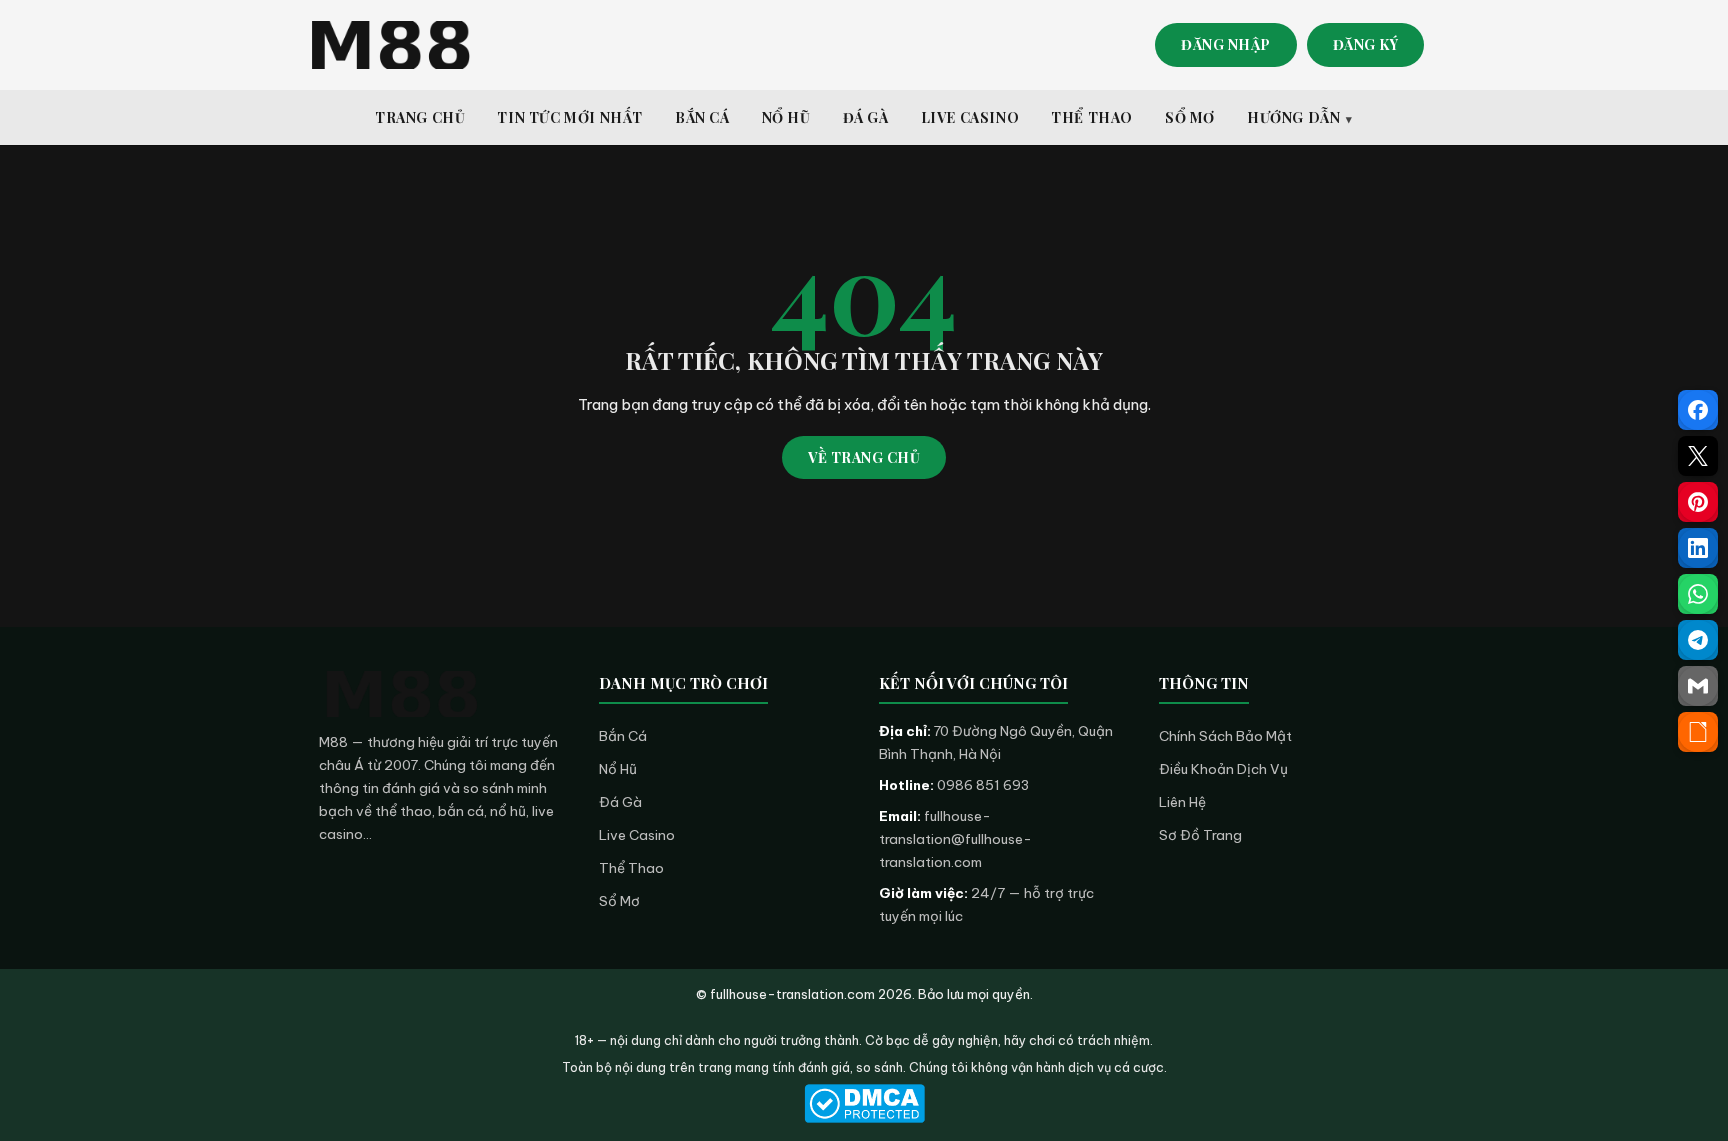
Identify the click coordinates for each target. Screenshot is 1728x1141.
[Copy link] (1698, 732)
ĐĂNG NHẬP (1226, 44)
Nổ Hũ (618, 769)
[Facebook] (1698, 410)
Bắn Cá (623, 736)
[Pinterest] (1698, 502)
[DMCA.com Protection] (864, 1103)
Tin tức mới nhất (570, 117)
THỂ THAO (1092, 117)
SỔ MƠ (1190, 117)
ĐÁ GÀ (866, 117)
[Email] (1698, 686)
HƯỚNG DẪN (1293, 117)
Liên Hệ (1182, 802)
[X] (1698, 456)
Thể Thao (631, 868)
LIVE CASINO (970, 117)
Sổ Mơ (619, 901)
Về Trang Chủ (864, 457)
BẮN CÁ (702, 117)
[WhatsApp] (1698, 594)
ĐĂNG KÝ (1366, 44)
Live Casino (637, 835)
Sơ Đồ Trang (1200, 835)
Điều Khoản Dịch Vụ (1223, 769)
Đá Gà (620, 802)
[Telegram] (1698, 640)
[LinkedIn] (1698, 548)
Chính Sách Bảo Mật (1225, 736)
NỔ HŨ (786, 117)
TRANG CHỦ (420, 117)
